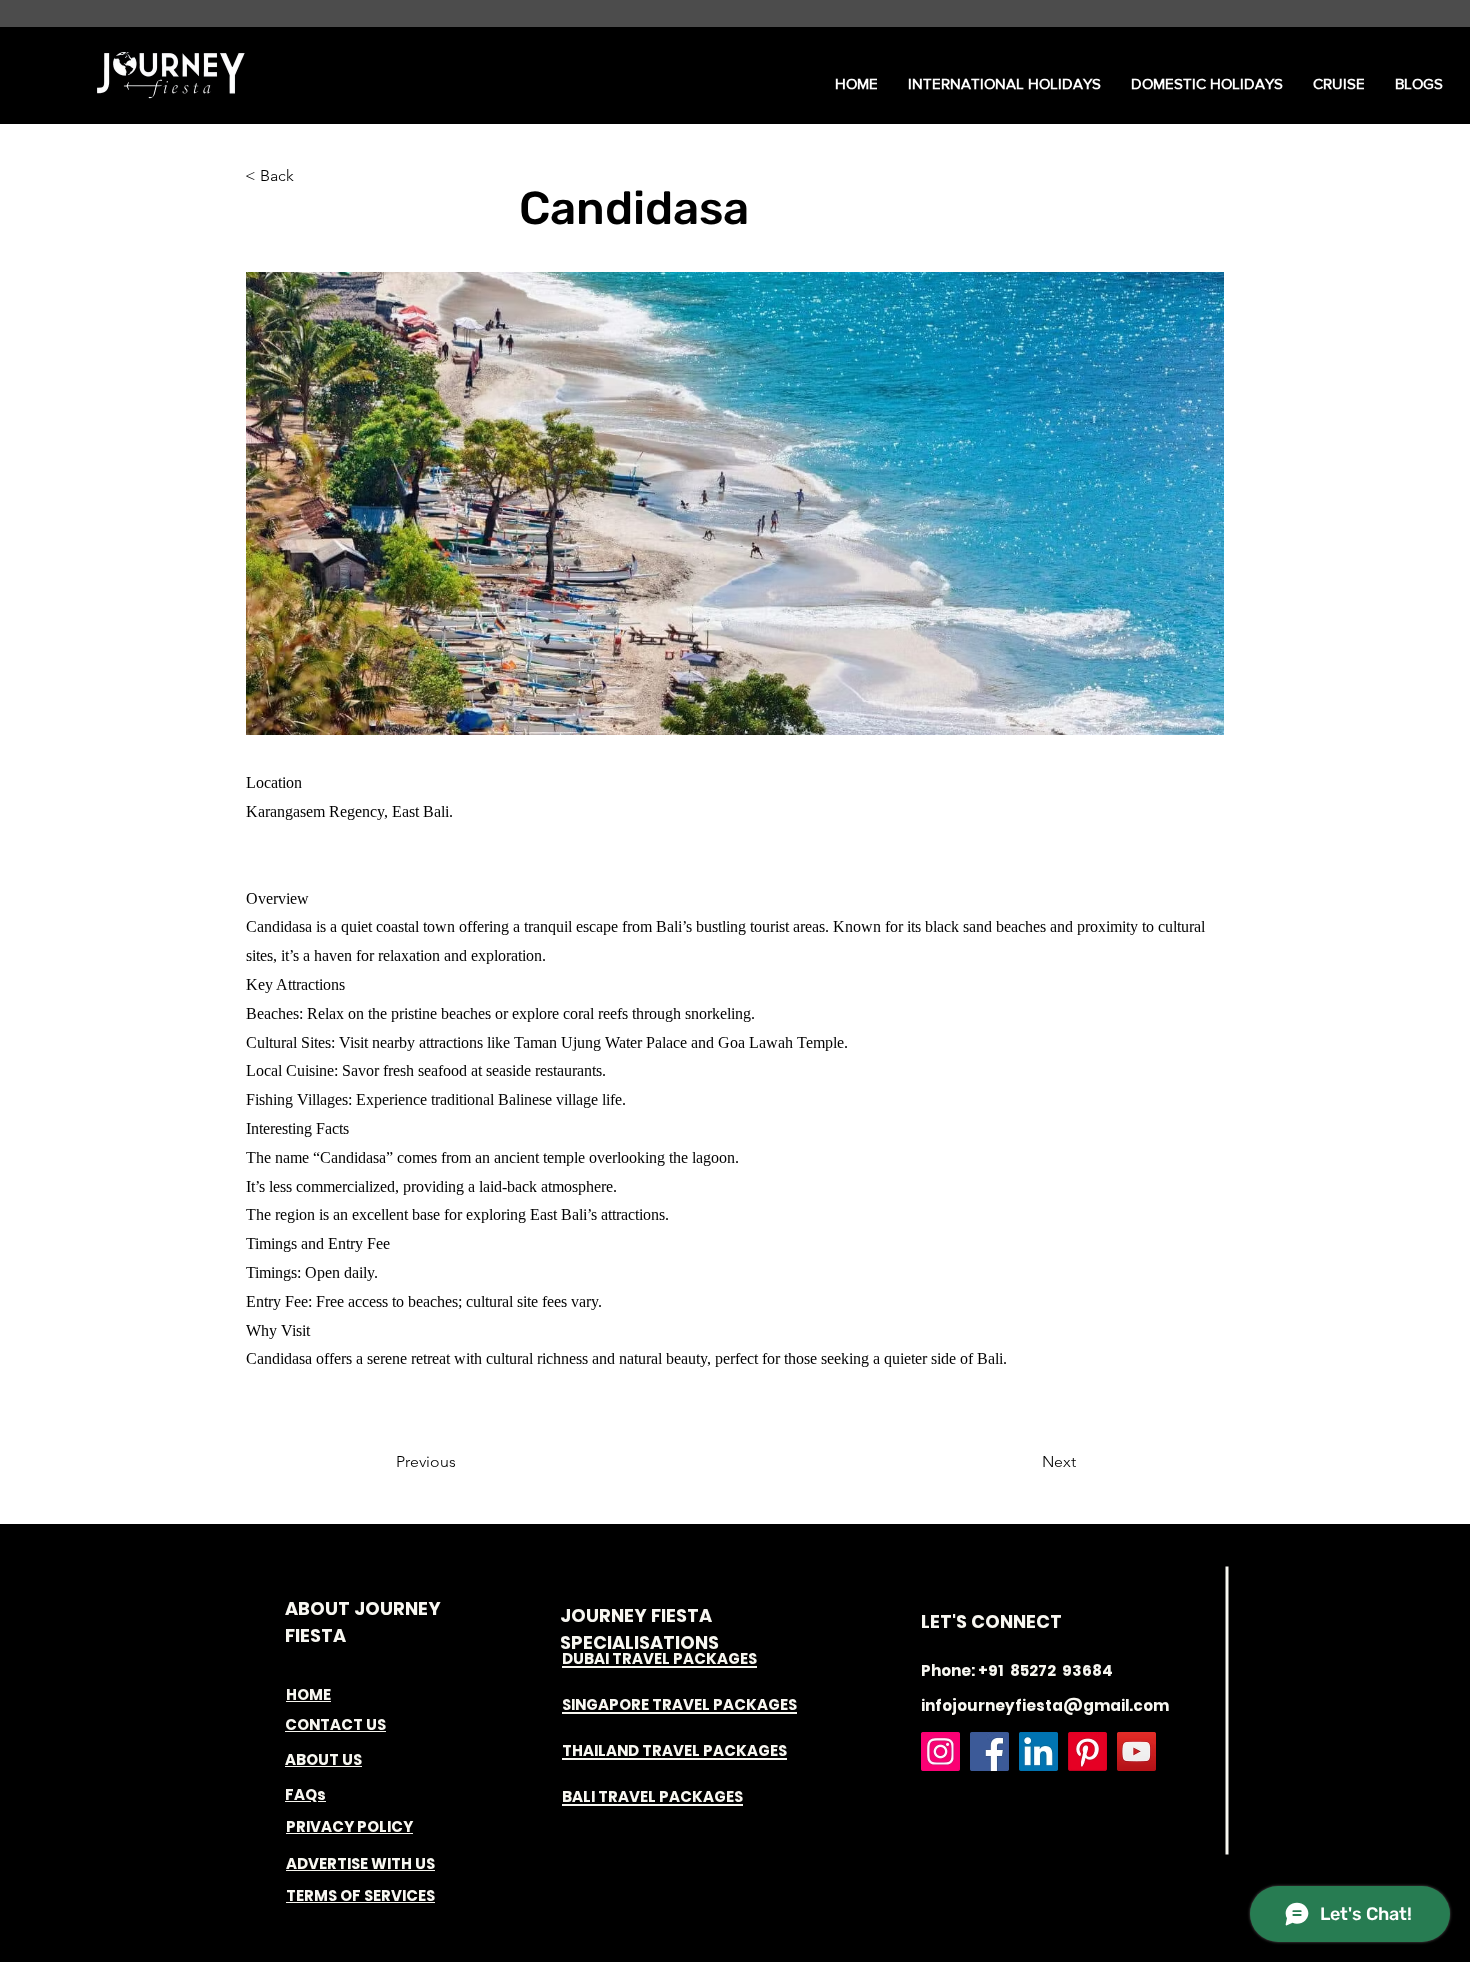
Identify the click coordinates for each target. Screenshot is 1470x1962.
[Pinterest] (1087, 1751)
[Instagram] (940, 1751)
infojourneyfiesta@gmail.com (1045, 1705)
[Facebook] (989, 1751)
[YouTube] (1136, 1751)
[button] (1004, 84)
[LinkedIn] (1038, 1751)
